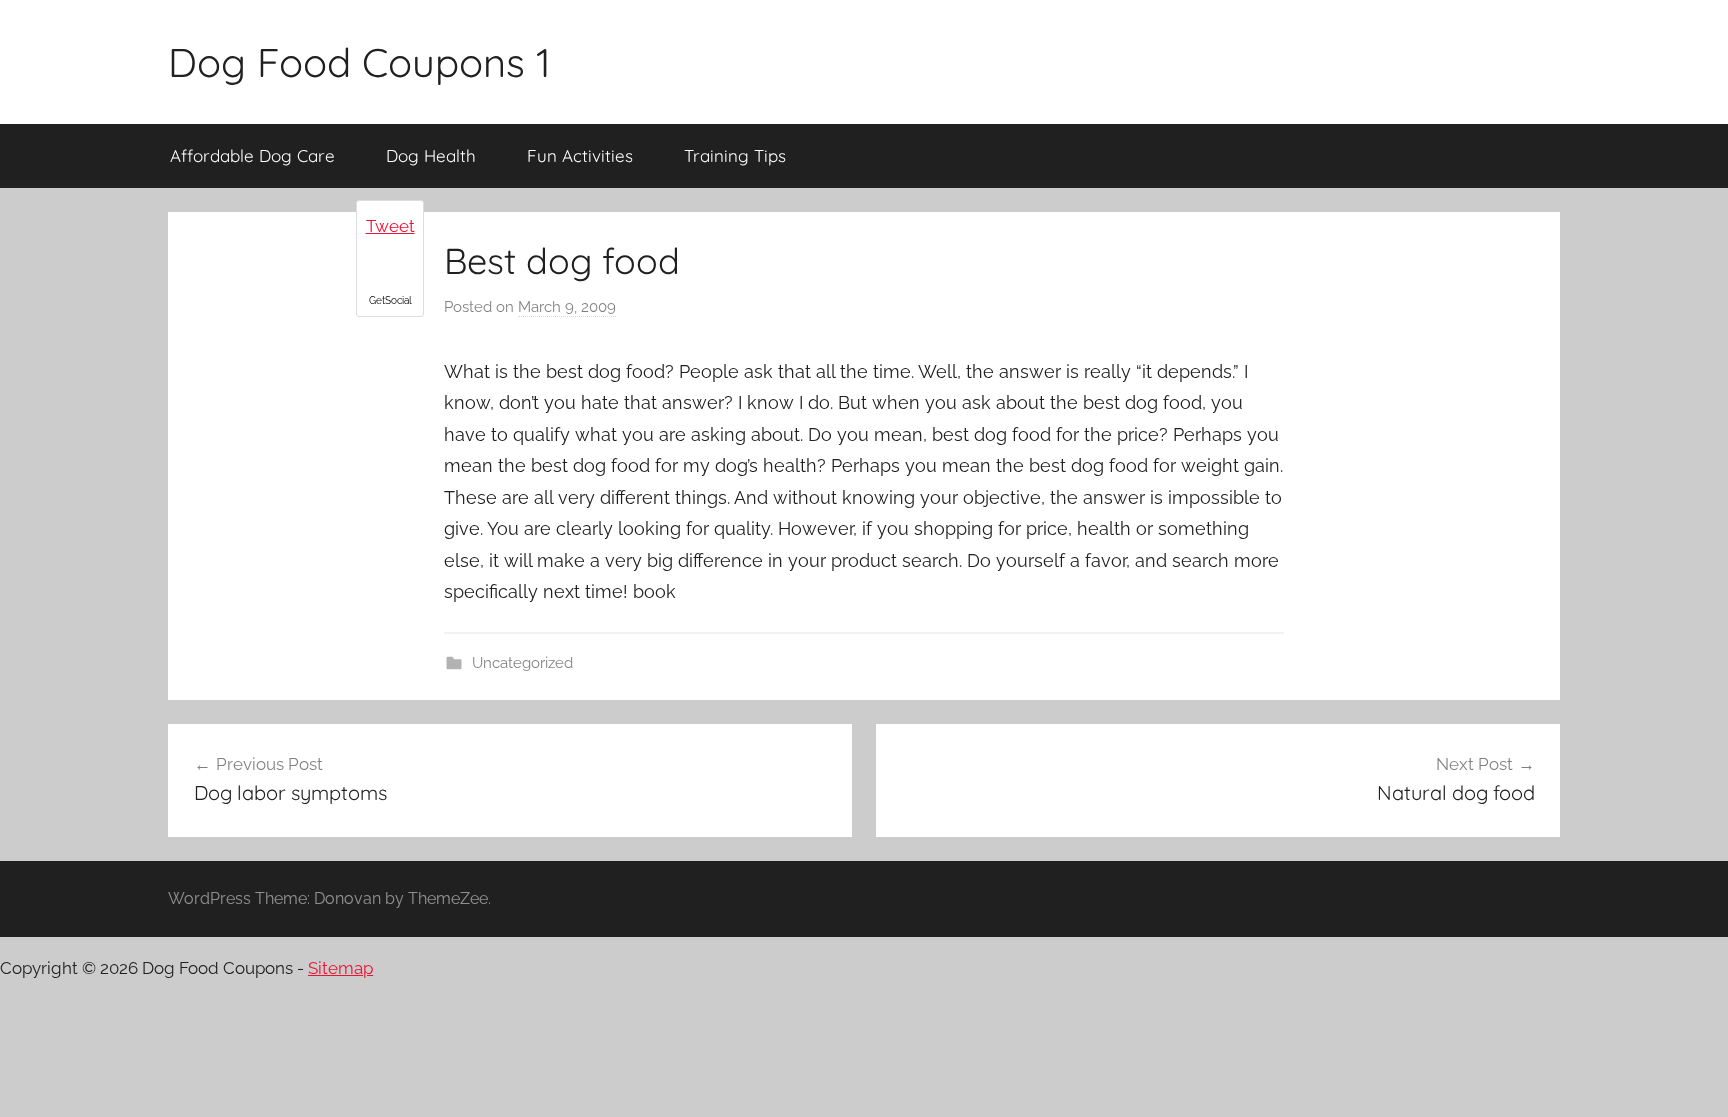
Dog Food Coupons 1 (359, 62)
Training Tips (735, 155)
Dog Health (431, 155)
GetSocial (390, 300)
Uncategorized (522, 663)
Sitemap (340, 968)
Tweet (390, 226)
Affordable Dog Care (252, 155)
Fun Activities (580, 155)
